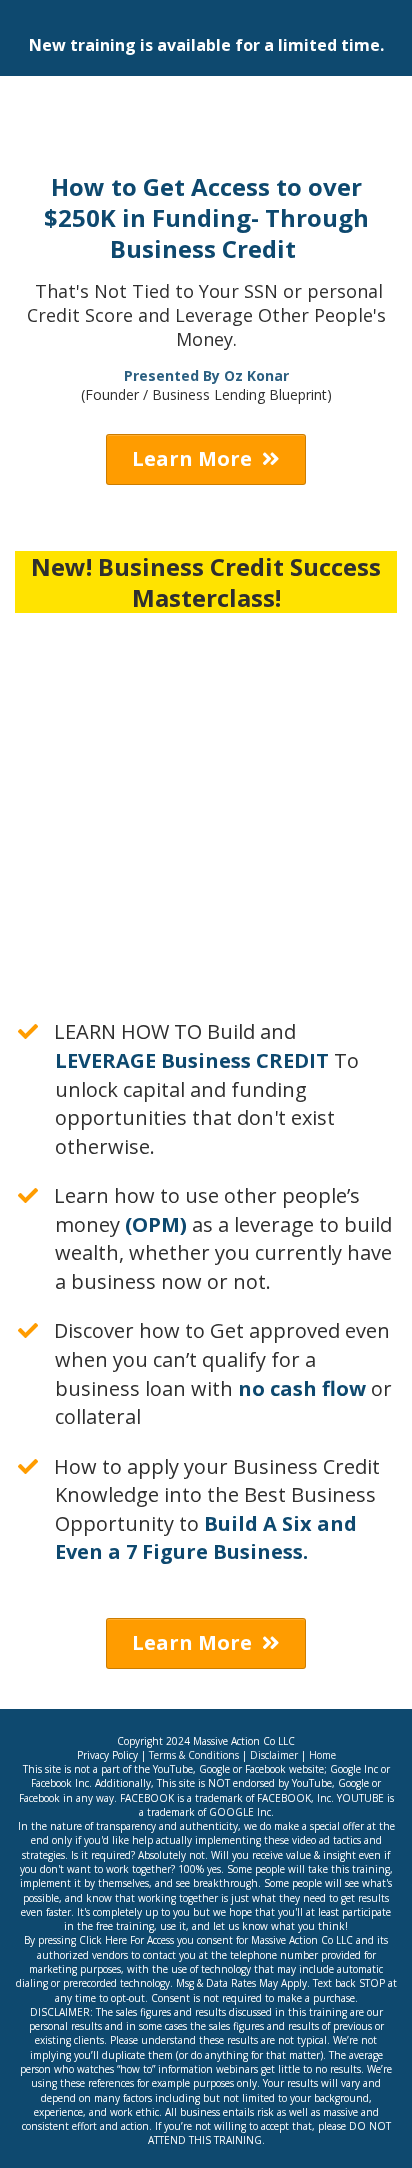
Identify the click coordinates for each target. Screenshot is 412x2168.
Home (322, 1755)
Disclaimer (274, 1755)
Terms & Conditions (192, 1755)
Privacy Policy (107, 1755)
